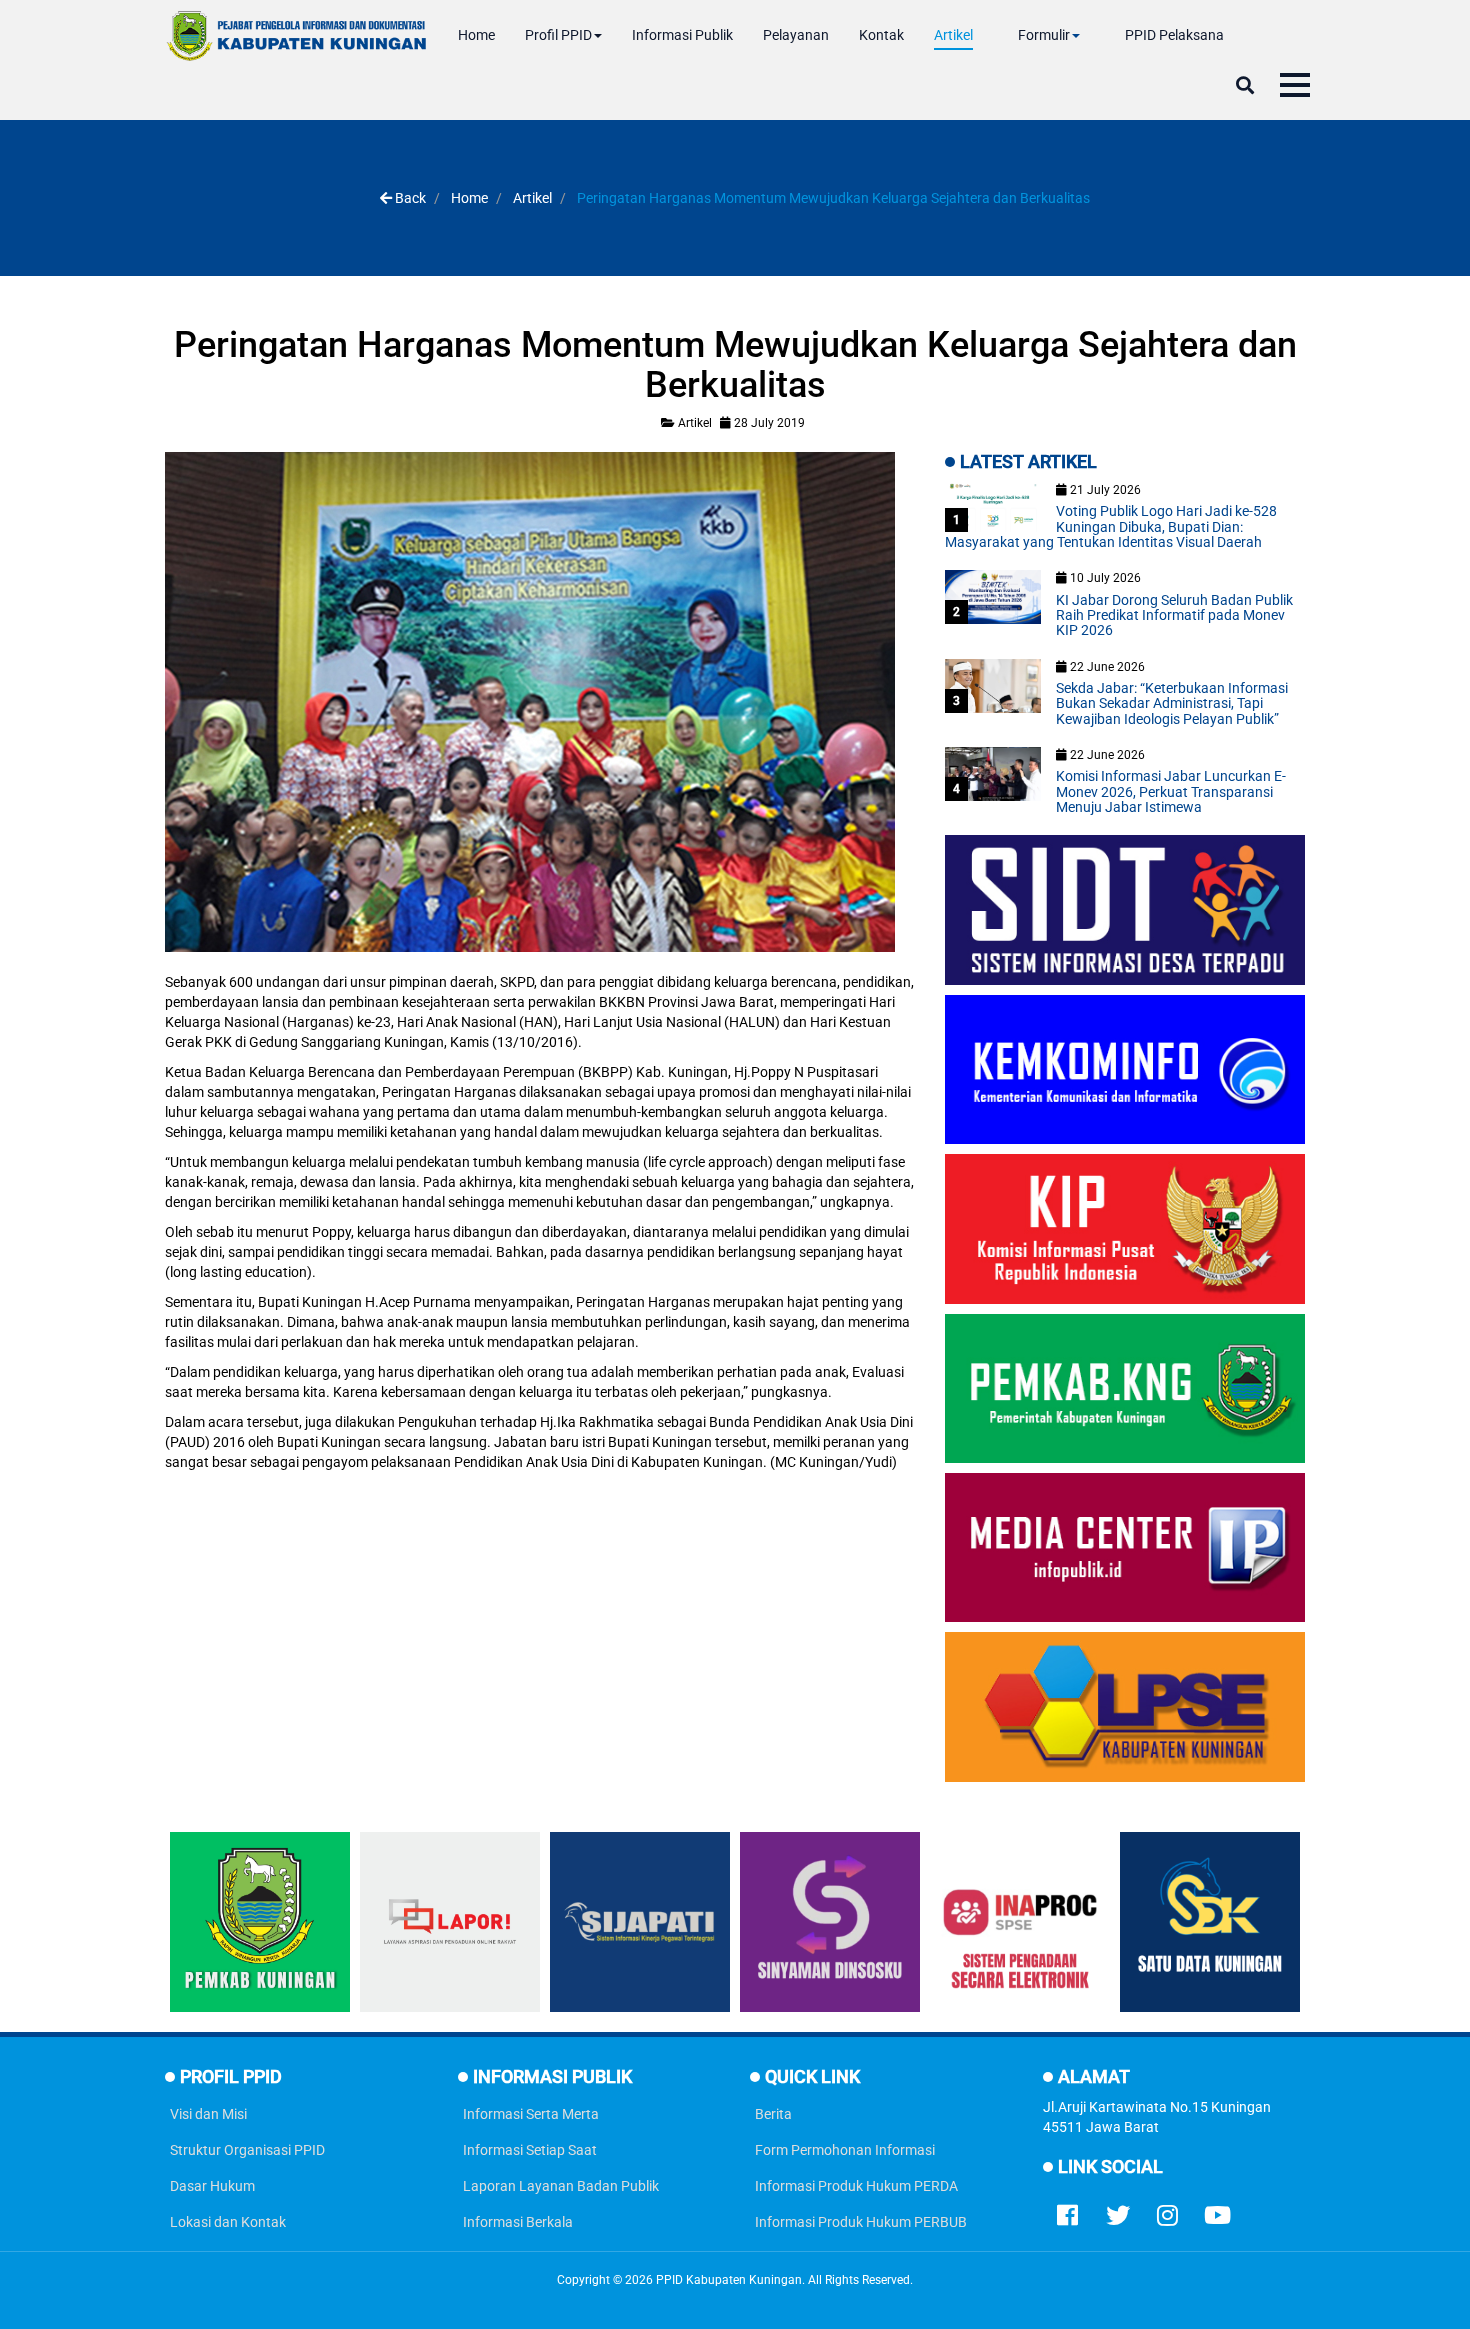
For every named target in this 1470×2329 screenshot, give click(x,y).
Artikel (953, 35)
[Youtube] (1218, 2211)
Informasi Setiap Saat (530, 2150)
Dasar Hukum (212, 2186)
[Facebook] (1068, 2211)
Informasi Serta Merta (531, 2114)
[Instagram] (1168, 2211)
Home (476, 35)
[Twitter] (1118, 2211)
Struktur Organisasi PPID (247, 2150)
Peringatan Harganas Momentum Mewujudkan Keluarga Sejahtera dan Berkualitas (735, 365)
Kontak (881, 35)
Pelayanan (796, 35)
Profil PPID (558, 35)
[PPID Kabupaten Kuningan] (296, 36)
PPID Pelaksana (1174, 35)
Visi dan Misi (208, 2114)
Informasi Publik (682, 35)
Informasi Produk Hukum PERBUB (861, 2222)
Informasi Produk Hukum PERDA (856, 2186)
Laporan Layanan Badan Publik (561, 2186)
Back (409, 198)
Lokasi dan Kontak (228, 2222)
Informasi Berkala (518, 2222)
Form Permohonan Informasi (845, 2150)
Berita (773, 2114)
